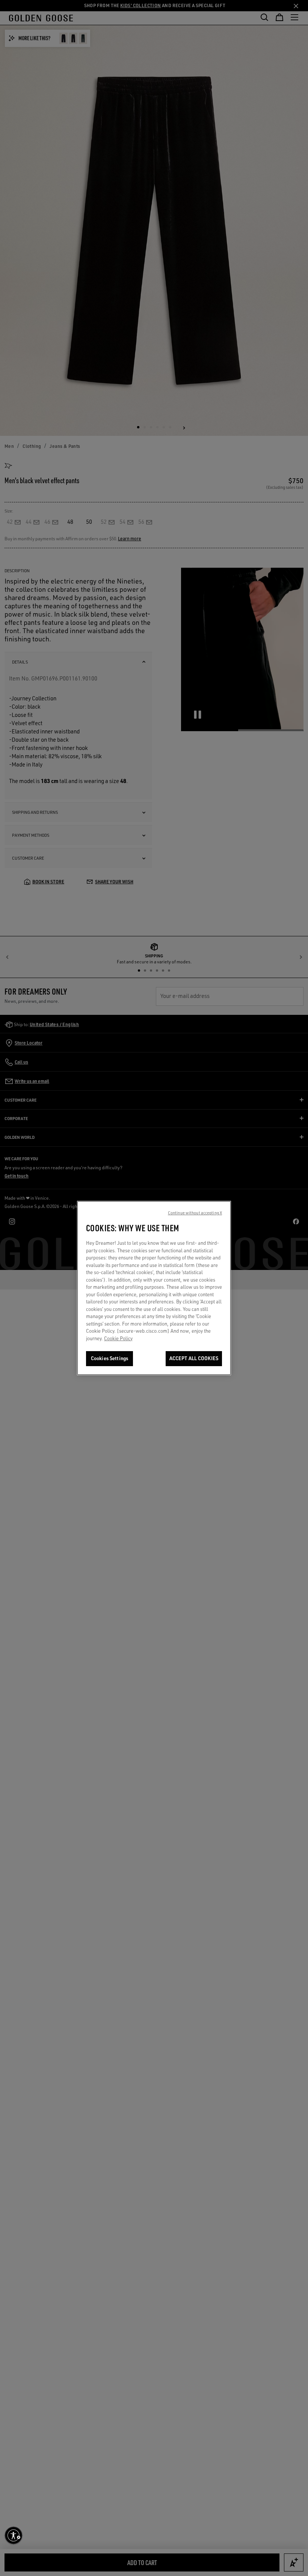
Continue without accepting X (195, 1213)
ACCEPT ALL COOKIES (194, 1358)
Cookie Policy (118, 1338)
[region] (154, 1288)
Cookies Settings (109, 1358)
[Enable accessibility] (14, 2535)
